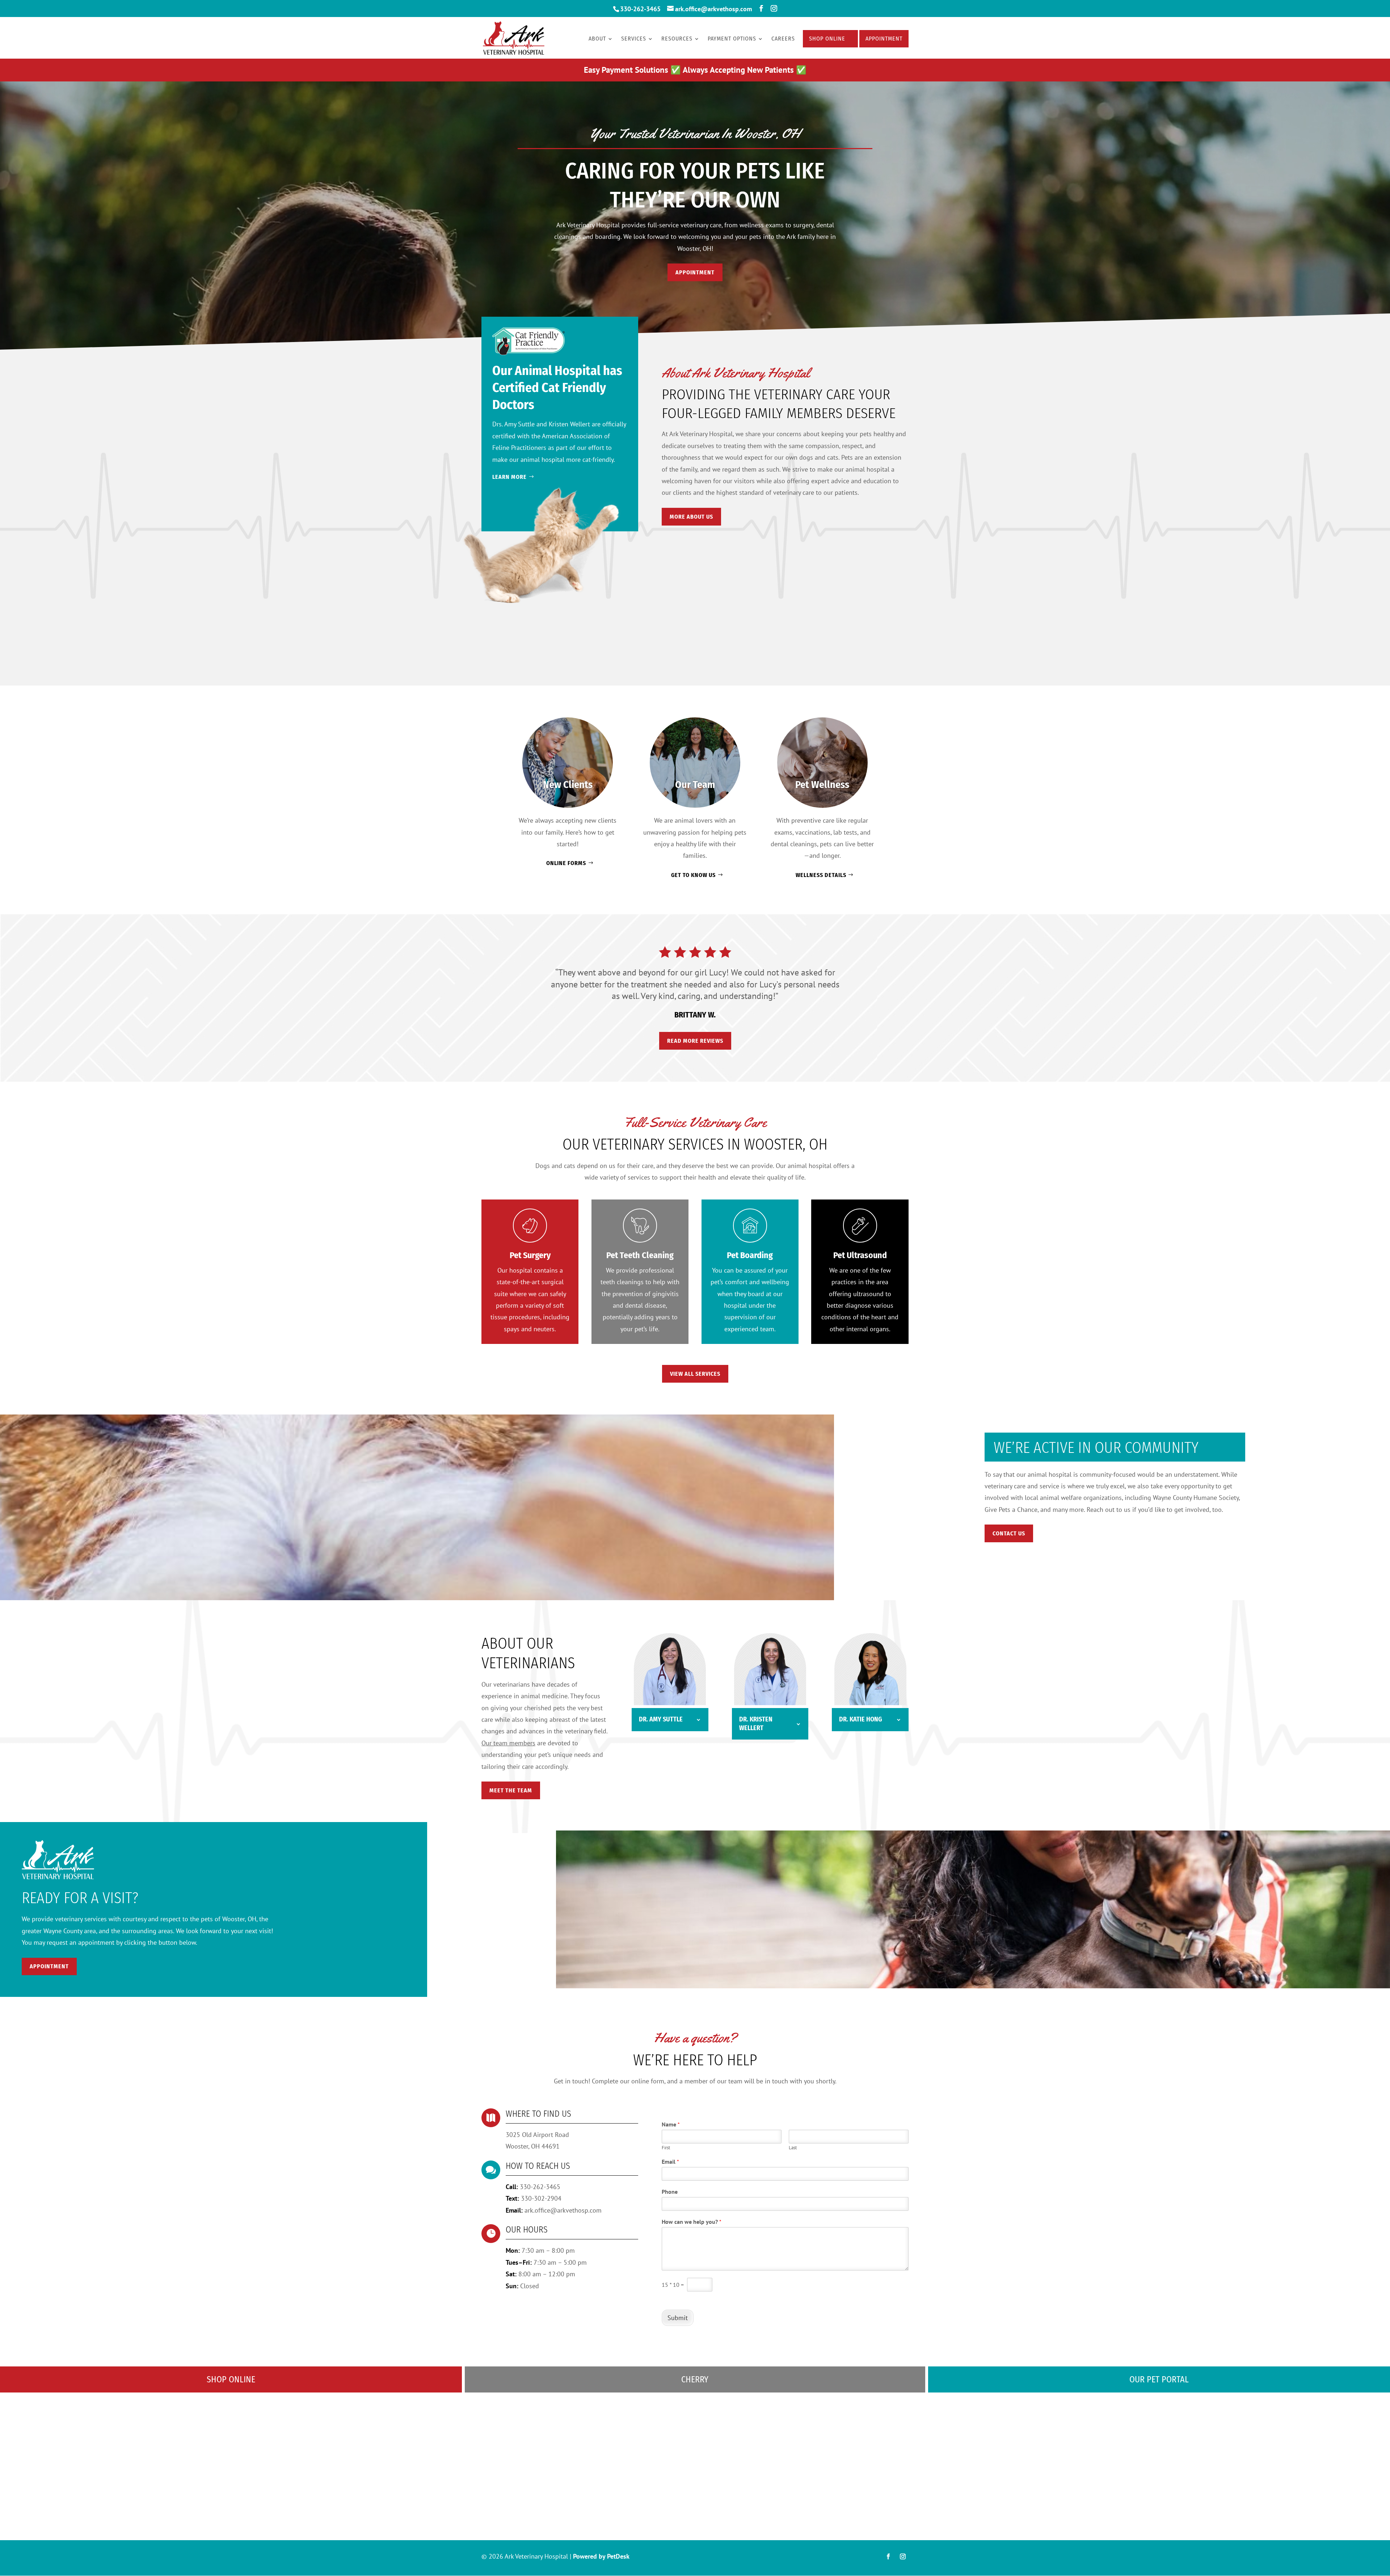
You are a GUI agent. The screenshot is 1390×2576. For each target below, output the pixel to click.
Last (793, 2148)
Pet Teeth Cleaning (640, 1255)
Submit (678, 2318)
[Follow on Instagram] (903, 2556)
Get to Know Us (693, 875)
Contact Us (1009, 1533)
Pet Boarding (750, 1255)
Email (670, 2162)
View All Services (695, 1374)
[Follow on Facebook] (888, 2556)
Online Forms (566, 863)
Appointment (884, 39)
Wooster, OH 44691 (533, 2146)
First (666, 2148)
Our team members (508, 1743)
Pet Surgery (530, 1255)
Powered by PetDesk (601, 2556)
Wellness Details (821, 875)
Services (634, 39)
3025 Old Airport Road (537, 2135)
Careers (783, 39)
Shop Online (827, 39)
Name (671, 2124)
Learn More (509, 477)
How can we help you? (692, 2222)
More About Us (691, 517)
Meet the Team (511, 1790)
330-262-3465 (640, 9)
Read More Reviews (695, 1041)
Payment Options (732, 39)
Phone (670, 2192)
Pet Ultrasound (860, 1255)
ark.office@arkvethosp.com (563, 2210)
